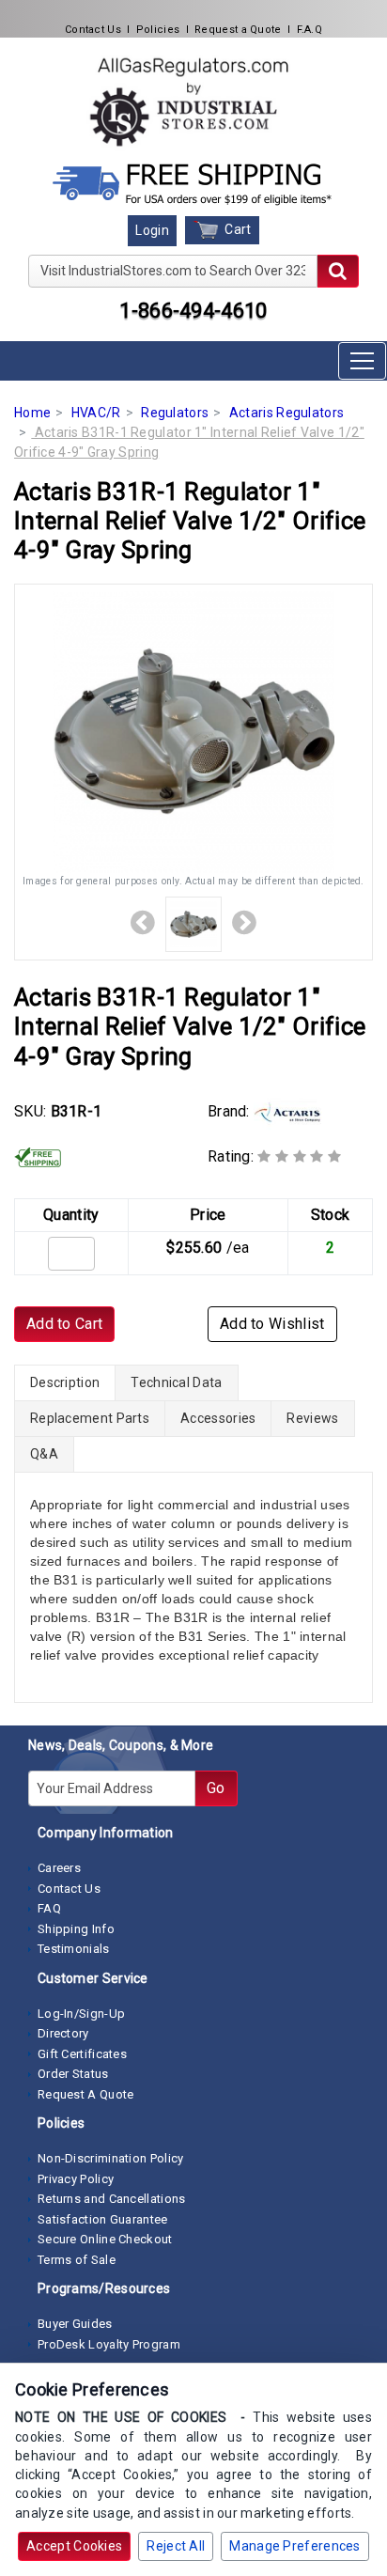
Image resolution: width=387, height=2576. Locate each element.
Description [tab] (65, 1382)
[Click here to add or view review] (299, 1156)
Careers (59, 1868)
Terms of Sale (77, 2260)
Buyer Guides (75, 2324)
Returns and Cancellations (112, 2199)
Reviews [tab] (312, 1418)
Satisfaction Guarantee (103, 2219)
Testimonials (74, 1949)
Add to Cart (64, 1324)
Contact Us (93, 30)
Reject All (176, 2546)
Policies (158, 30)
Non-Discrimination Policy (111, 2158)
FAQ (49, 1908)
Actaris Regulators (286, 413)
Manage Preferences (294, 2546)
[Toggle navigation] (362, 361)
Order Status (73, 2074)
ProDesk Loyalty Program (109, 2344)
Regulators (175, 413)
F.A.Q (310, 30)
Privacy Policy (76, 2179)
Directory (63, 2033)
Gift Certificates (82, 2054)
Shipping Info (76, 1929)
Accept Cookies (74, 2546)
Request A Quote (86, 2094)
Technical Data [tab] (176, 1382)
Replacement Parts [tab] (90, 1418)
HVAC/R (96, 413)
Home (32, 413)
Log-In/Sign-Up (81, 2014)
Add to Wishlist (272, 1324)
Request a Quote (238, 30)
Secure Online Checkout (105, 2239)
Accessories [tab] (218, 1418)
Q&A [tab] (44, 1454)
